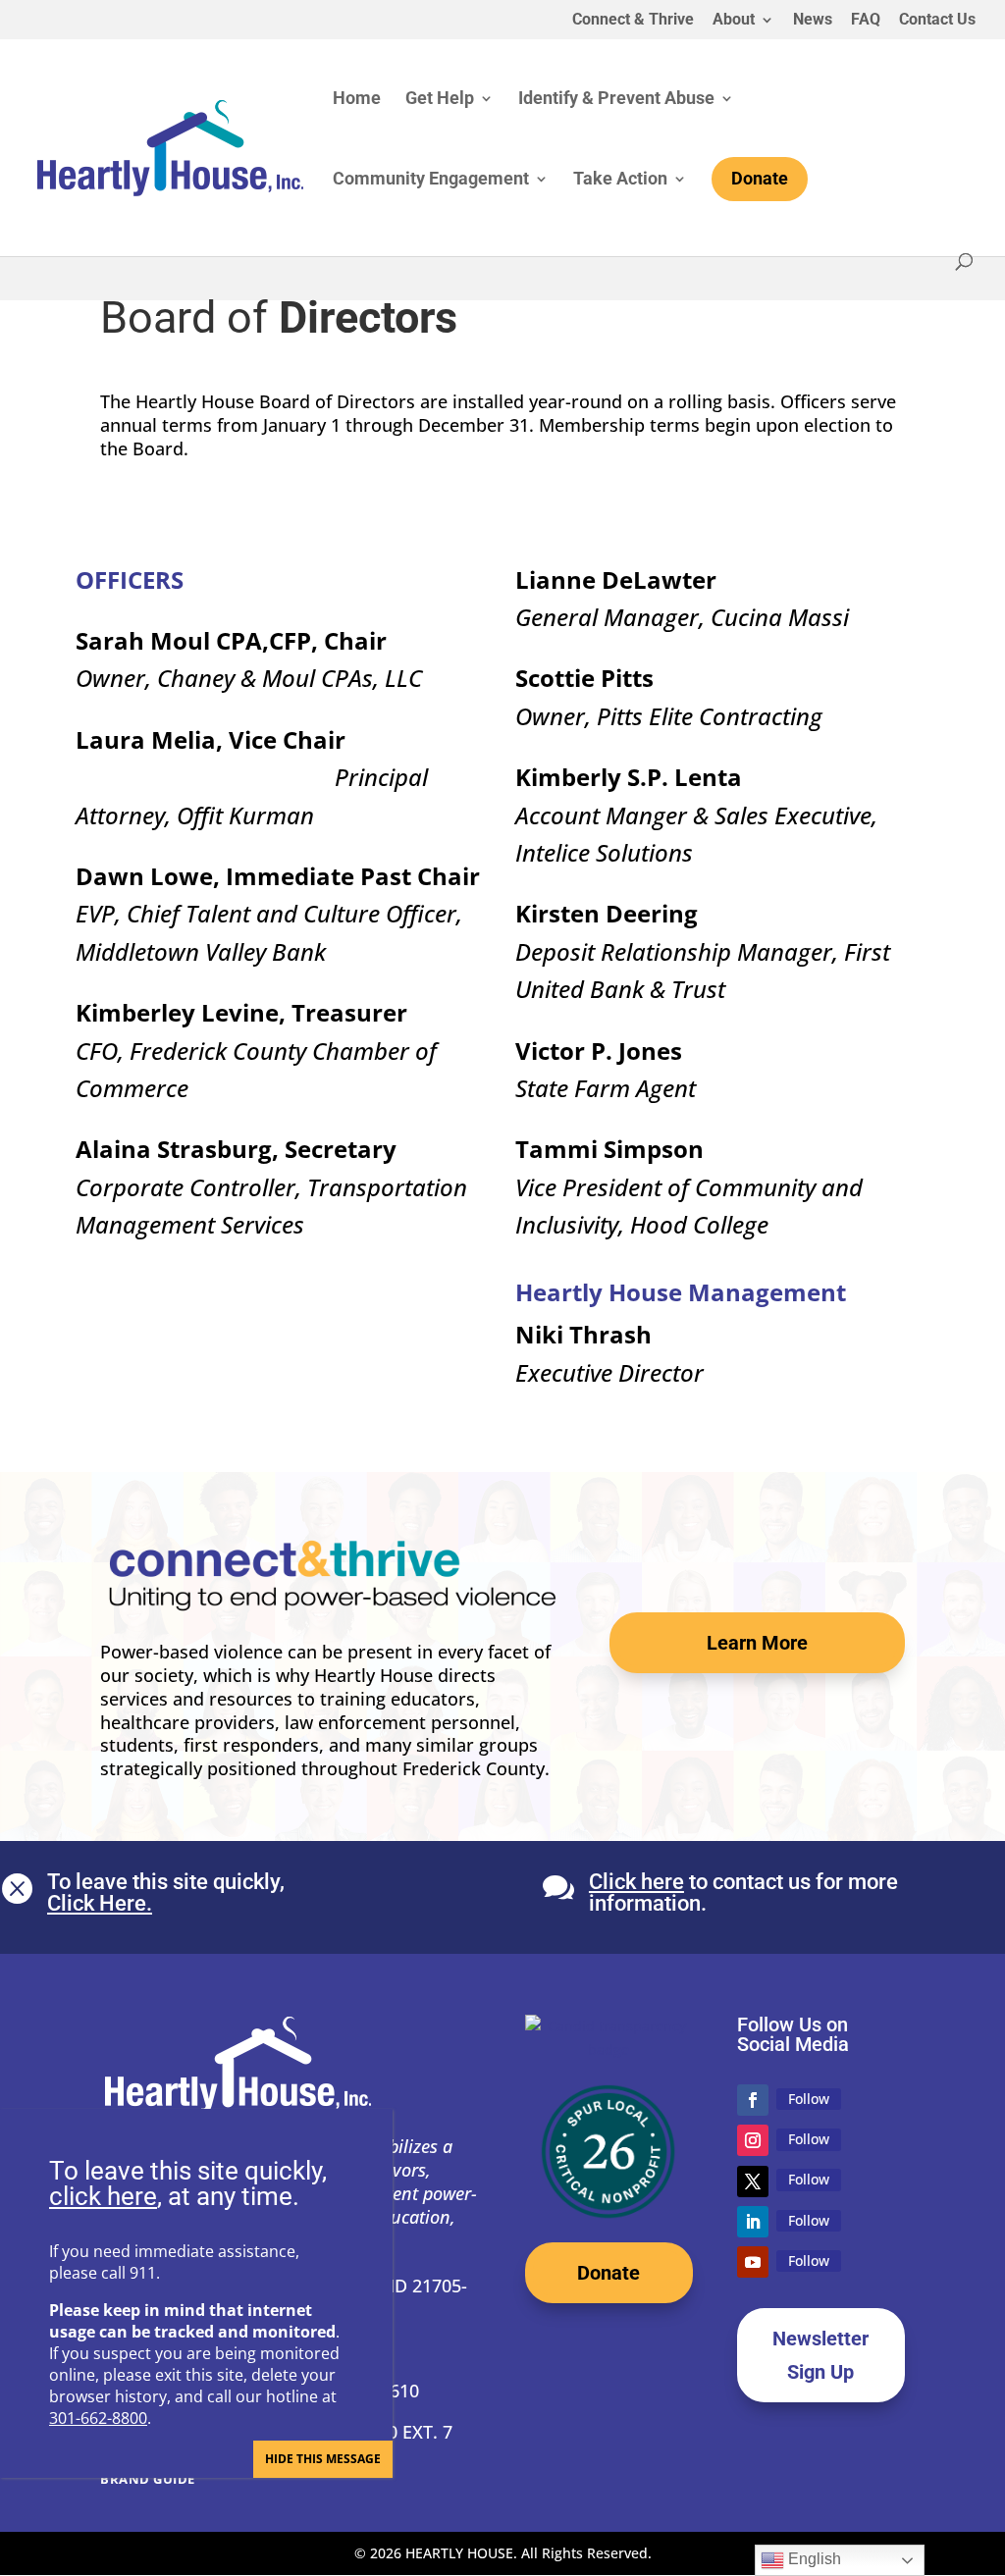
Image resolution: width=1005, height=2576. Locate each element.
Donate (608, 2273)
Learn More (757, 1643)
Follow (809, 2099)
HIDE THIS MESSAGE (323, 2459)
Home (357, 100)
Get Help (440, 100)
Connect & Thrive (633, 20)
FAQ (866, 20)
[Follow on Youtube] (753, 2262)
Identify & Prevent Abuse (616, 100)
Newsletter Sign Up (820, 2355)
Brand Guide (148, 2479)
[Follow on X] (753, 2182)
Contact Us (937, 20)
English (813, 2559)
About (734, 20)
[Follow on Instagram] (753, 2140)
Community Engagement (431, 180)
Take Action (620, 180)
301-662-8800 (98, 2418)
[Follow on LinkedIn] (753, 2222)
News (813, 20)
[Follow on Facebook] (753, 2100)
